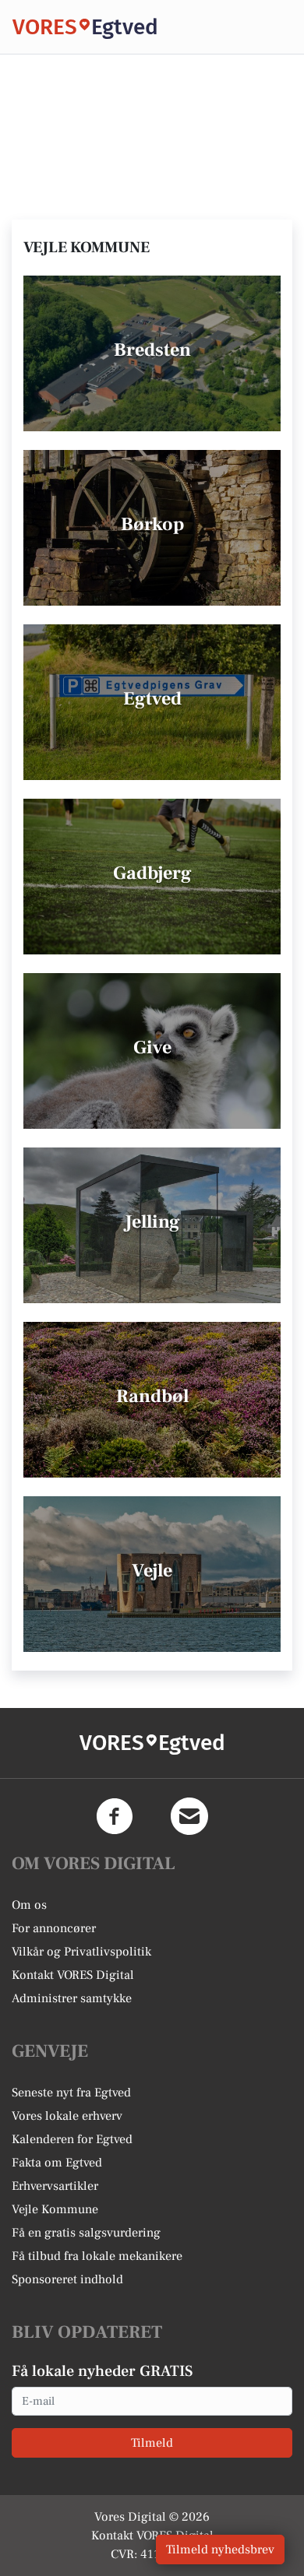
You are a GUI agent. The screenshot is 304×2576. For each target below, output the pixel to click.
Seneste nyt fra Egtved (71, 2093)
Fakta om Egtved (57, 2163)
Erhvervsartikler (55, 2186)
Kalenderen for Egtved (72, 2139)
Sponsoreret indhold (67, 2279)
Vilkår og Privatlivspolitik (81, 1952)
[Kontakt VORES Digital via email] (189, 1816)
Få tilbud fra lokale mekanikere (97, 2256)
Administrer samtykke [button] (72, 1998)
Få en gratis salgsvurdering (86, 2233)
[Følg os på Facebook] (115, 1816)
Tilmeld (152, 2443)
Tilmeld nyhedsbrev (220, 2550)
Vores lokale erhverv (67, 2116)
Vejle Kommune (55, 2209)
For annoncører (54, 1928)
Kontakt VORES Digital (73, 1975)
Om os (29, 1905)
